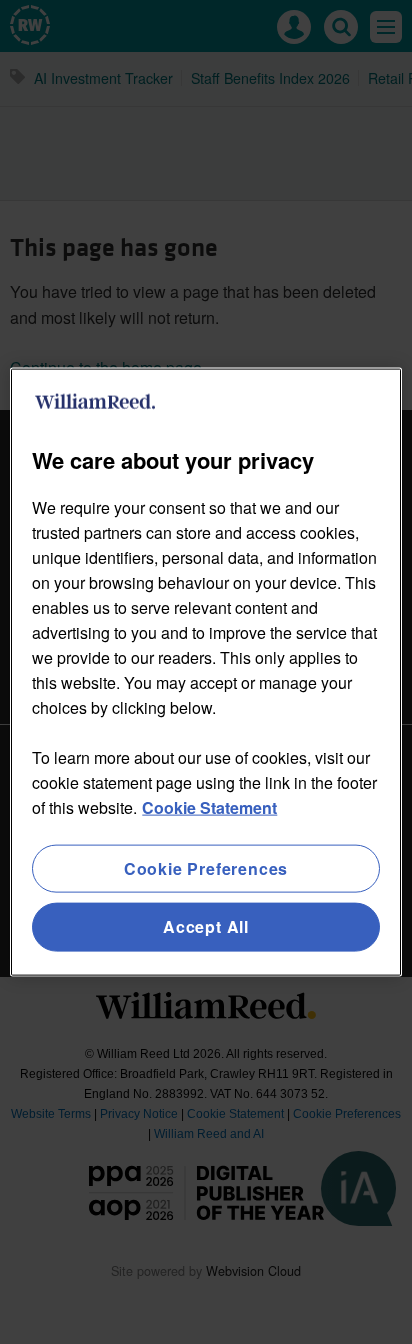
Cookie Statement (209, 807)
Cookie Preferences (206, 868)
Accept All (206, 926)
